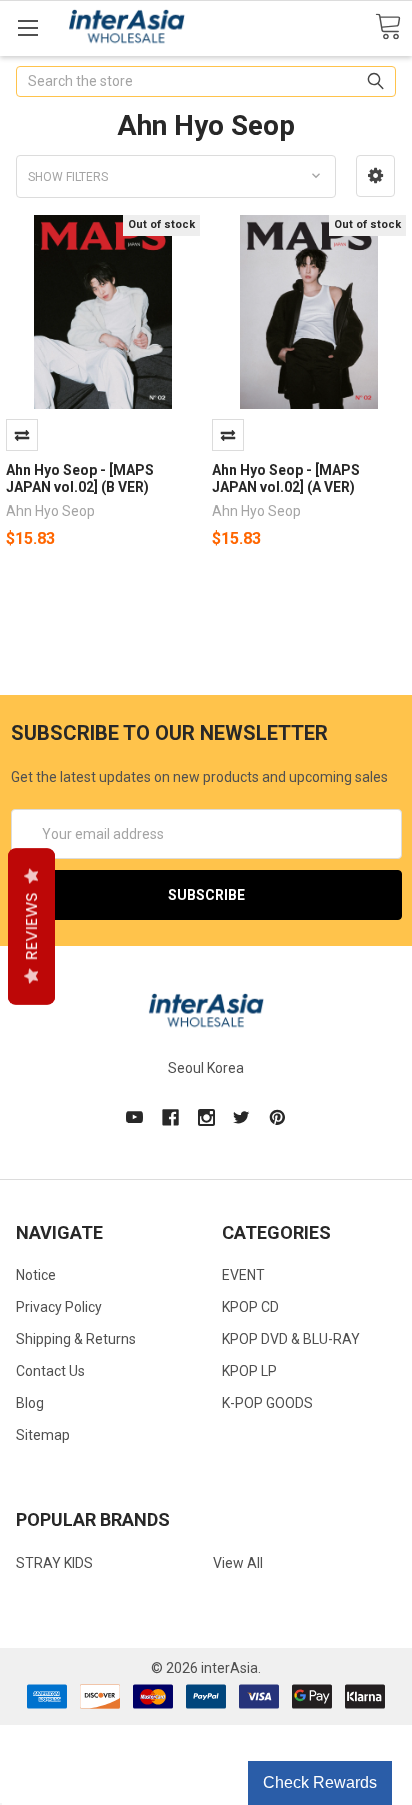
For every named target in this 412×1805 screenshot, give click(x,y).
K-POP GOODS (267, 1403)
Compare (22, 435)
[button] (375, 176)
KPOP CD (250, 1307)
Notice (36, 1275)
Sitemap (43, 1435)
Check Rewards (320, 1782)
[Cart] (388, 27)
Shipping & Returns (76, 1339)
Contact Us (50, 1371)
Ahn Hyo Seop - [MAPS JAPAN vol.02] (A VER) (286, 479)
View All (238, 1563)
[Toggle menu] (27, 27)
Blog (30, 1403)
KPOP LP (249, 1371)
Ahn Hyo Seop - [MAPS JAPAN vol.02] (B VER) (80, 479)
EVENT (243, 1275)
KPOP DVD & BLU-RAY (291, 1339)
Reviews (31, 926)
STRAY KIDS (54, 1563)
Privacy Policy (59, 1307)
